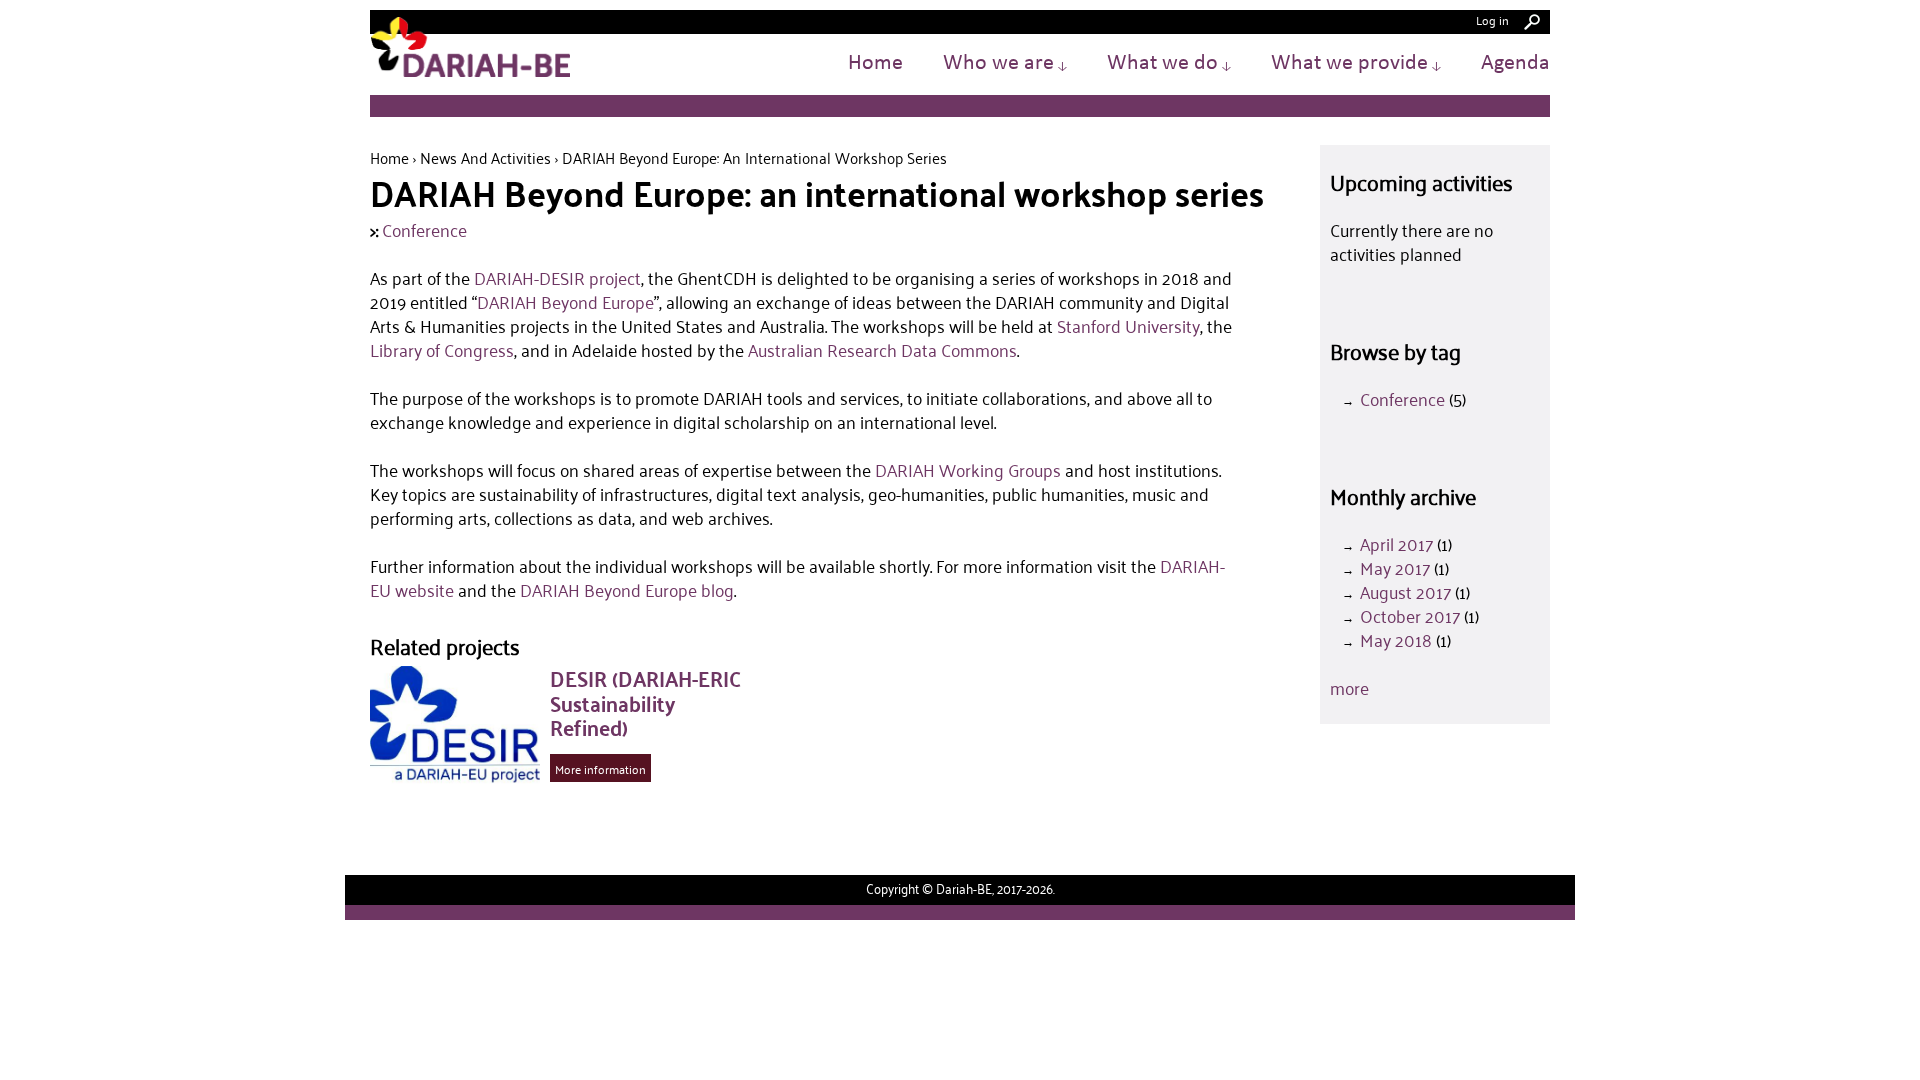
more (1349, 688)
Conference (424, 230)
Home (875, 63)
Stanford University (1128, 326)
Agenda (1515, 63)
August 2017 (1405, 592)
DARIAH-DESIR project (557, 278)
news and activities (485, 157)
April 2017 (1396, 544)
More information (600, 768)
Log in (1492, 19)
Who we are (1005, 63)
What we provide (1356, 63)
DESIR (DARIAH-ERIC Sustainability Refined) (645, 702)
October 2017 (1410, 616)
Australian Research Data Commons (882, 350)
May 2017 (1395, 568)
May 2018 (1396, 640)
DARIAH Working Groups (968, 470)
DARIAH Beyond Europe (565, 302)
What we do (1169, 63)
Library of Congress (442, 350)
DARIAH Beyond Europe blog (627, 590)
